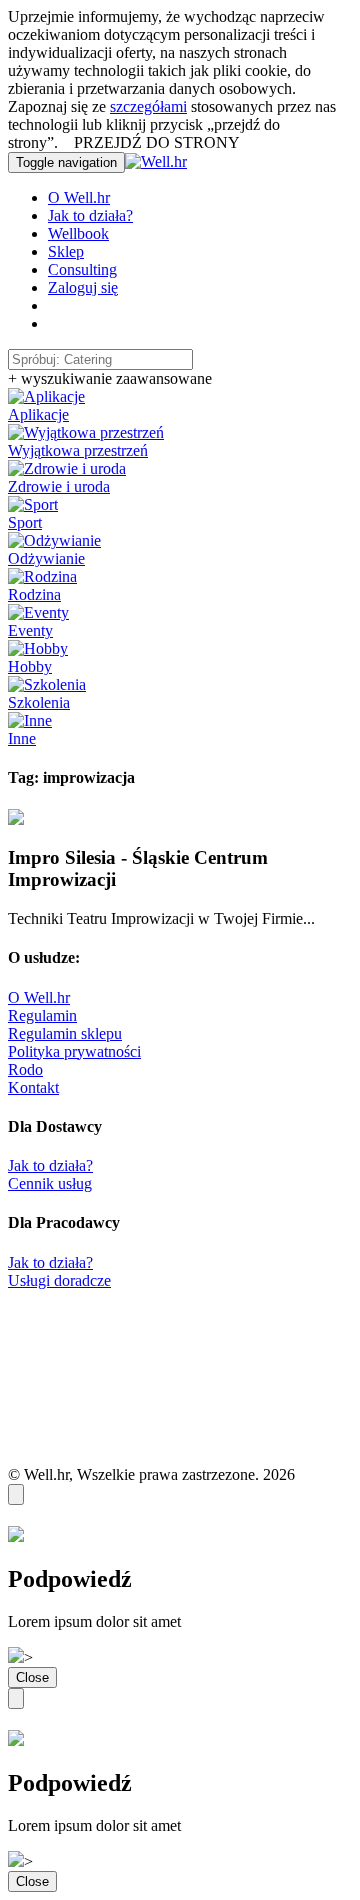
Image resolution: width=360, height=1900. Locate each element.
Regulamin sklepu (65, 1033)
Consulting (82, 269)
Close (32, 1677)
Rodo (25, 1069)
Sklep (66, 251)
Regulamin (42, 1015)
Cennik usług (50, 1183)
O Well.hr (79, 197)
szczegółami (148, 106)
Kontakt (33, 1087)
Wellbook (78, 233)
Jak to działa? (90, 215)
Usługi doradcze (59, 1280)
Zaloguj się (83, 287)
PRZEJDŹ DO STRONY (157, 142)
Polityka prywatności (74, 1051)
